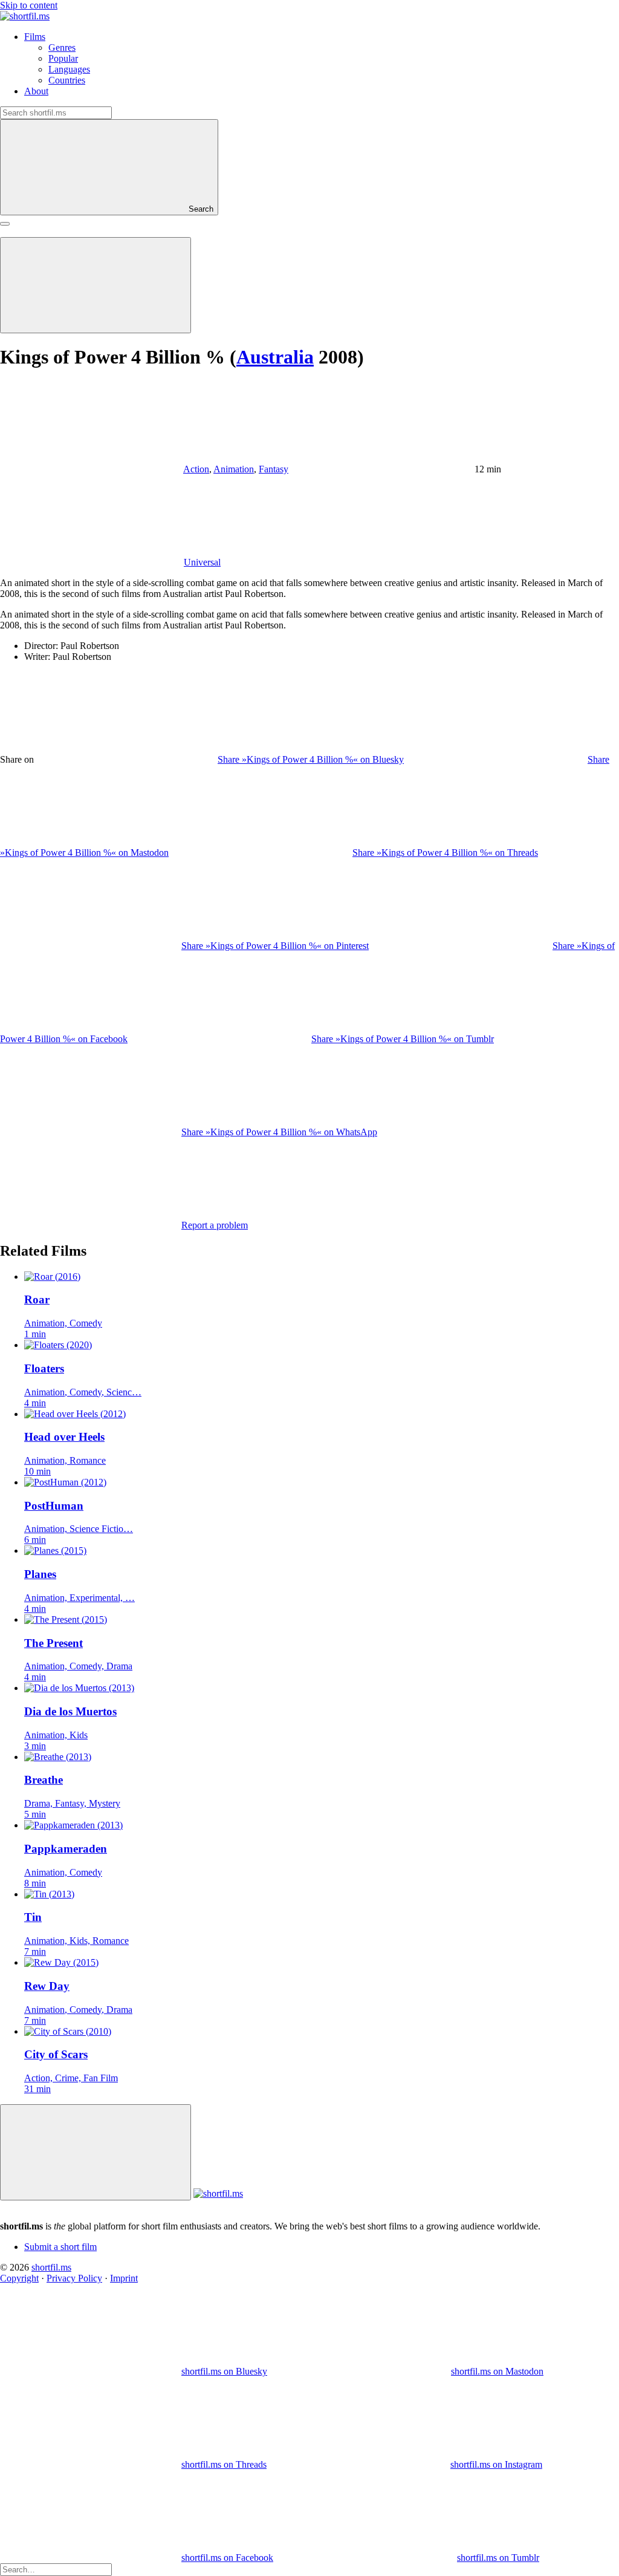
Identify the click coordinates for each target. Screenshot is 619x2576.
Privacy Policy (74, 2278)
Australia (275, 357)
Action (196, 469)
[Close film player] (96, 2152)
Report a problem (215, 1225)
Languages (69, 69)
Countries (67, 80)
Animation (234, 469)
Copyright (19, 2278)
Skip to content (29, 5)
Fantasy (274, 469)
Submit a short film (60, 2247)
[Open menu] (5, 224)
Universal (202, 562)
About (36, 91)
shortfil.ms (51, 2267)
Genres (62, 47)
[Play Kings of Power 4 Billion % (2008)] (96, 285)
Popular (63, 58)
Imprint (124, 2278)
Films (35, 37)
